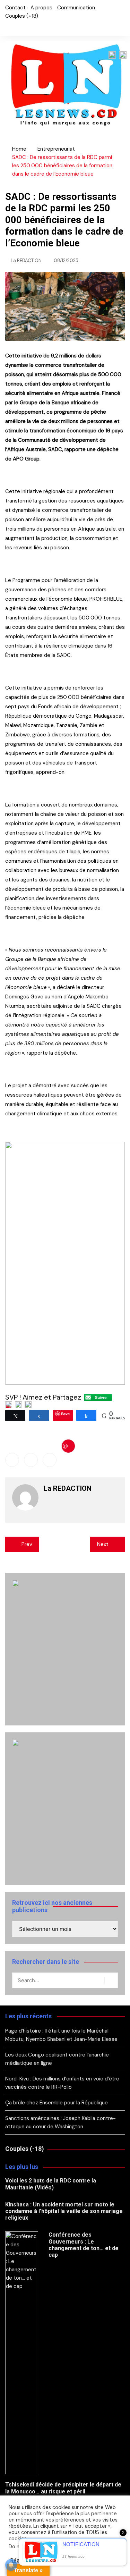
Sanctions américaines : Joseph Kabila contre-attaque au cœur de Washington (60, 2122)
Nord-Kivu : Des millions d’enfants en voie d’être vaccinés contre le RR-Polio (62, 2083)
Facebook (7, 27)
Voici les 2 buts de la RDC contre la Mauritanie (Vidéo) (51, 2184)
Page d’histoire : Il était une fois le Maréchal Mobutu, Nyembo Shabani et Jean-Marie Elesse (61, 2035)
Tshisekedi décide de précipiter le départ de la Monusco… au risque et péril (63, 2488)
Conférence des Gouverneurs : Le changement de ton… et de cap (84, 2245)
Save (68, 1446)
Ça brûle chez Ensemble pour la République (57, 2103)
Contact (15, 8)
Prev (27, 1544)
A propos (41, 8)
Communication (76, 8)
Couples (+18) (22, 16)
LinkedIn (31, 27)
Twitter (19, 27)
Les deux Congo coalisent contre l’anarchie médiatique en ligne (57, 2059)
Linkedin (50, 1460)
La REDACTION (26, 260)
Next (103, 1544)
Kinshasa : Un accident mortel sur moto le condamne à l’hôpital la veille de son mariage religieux (64, 2211)
